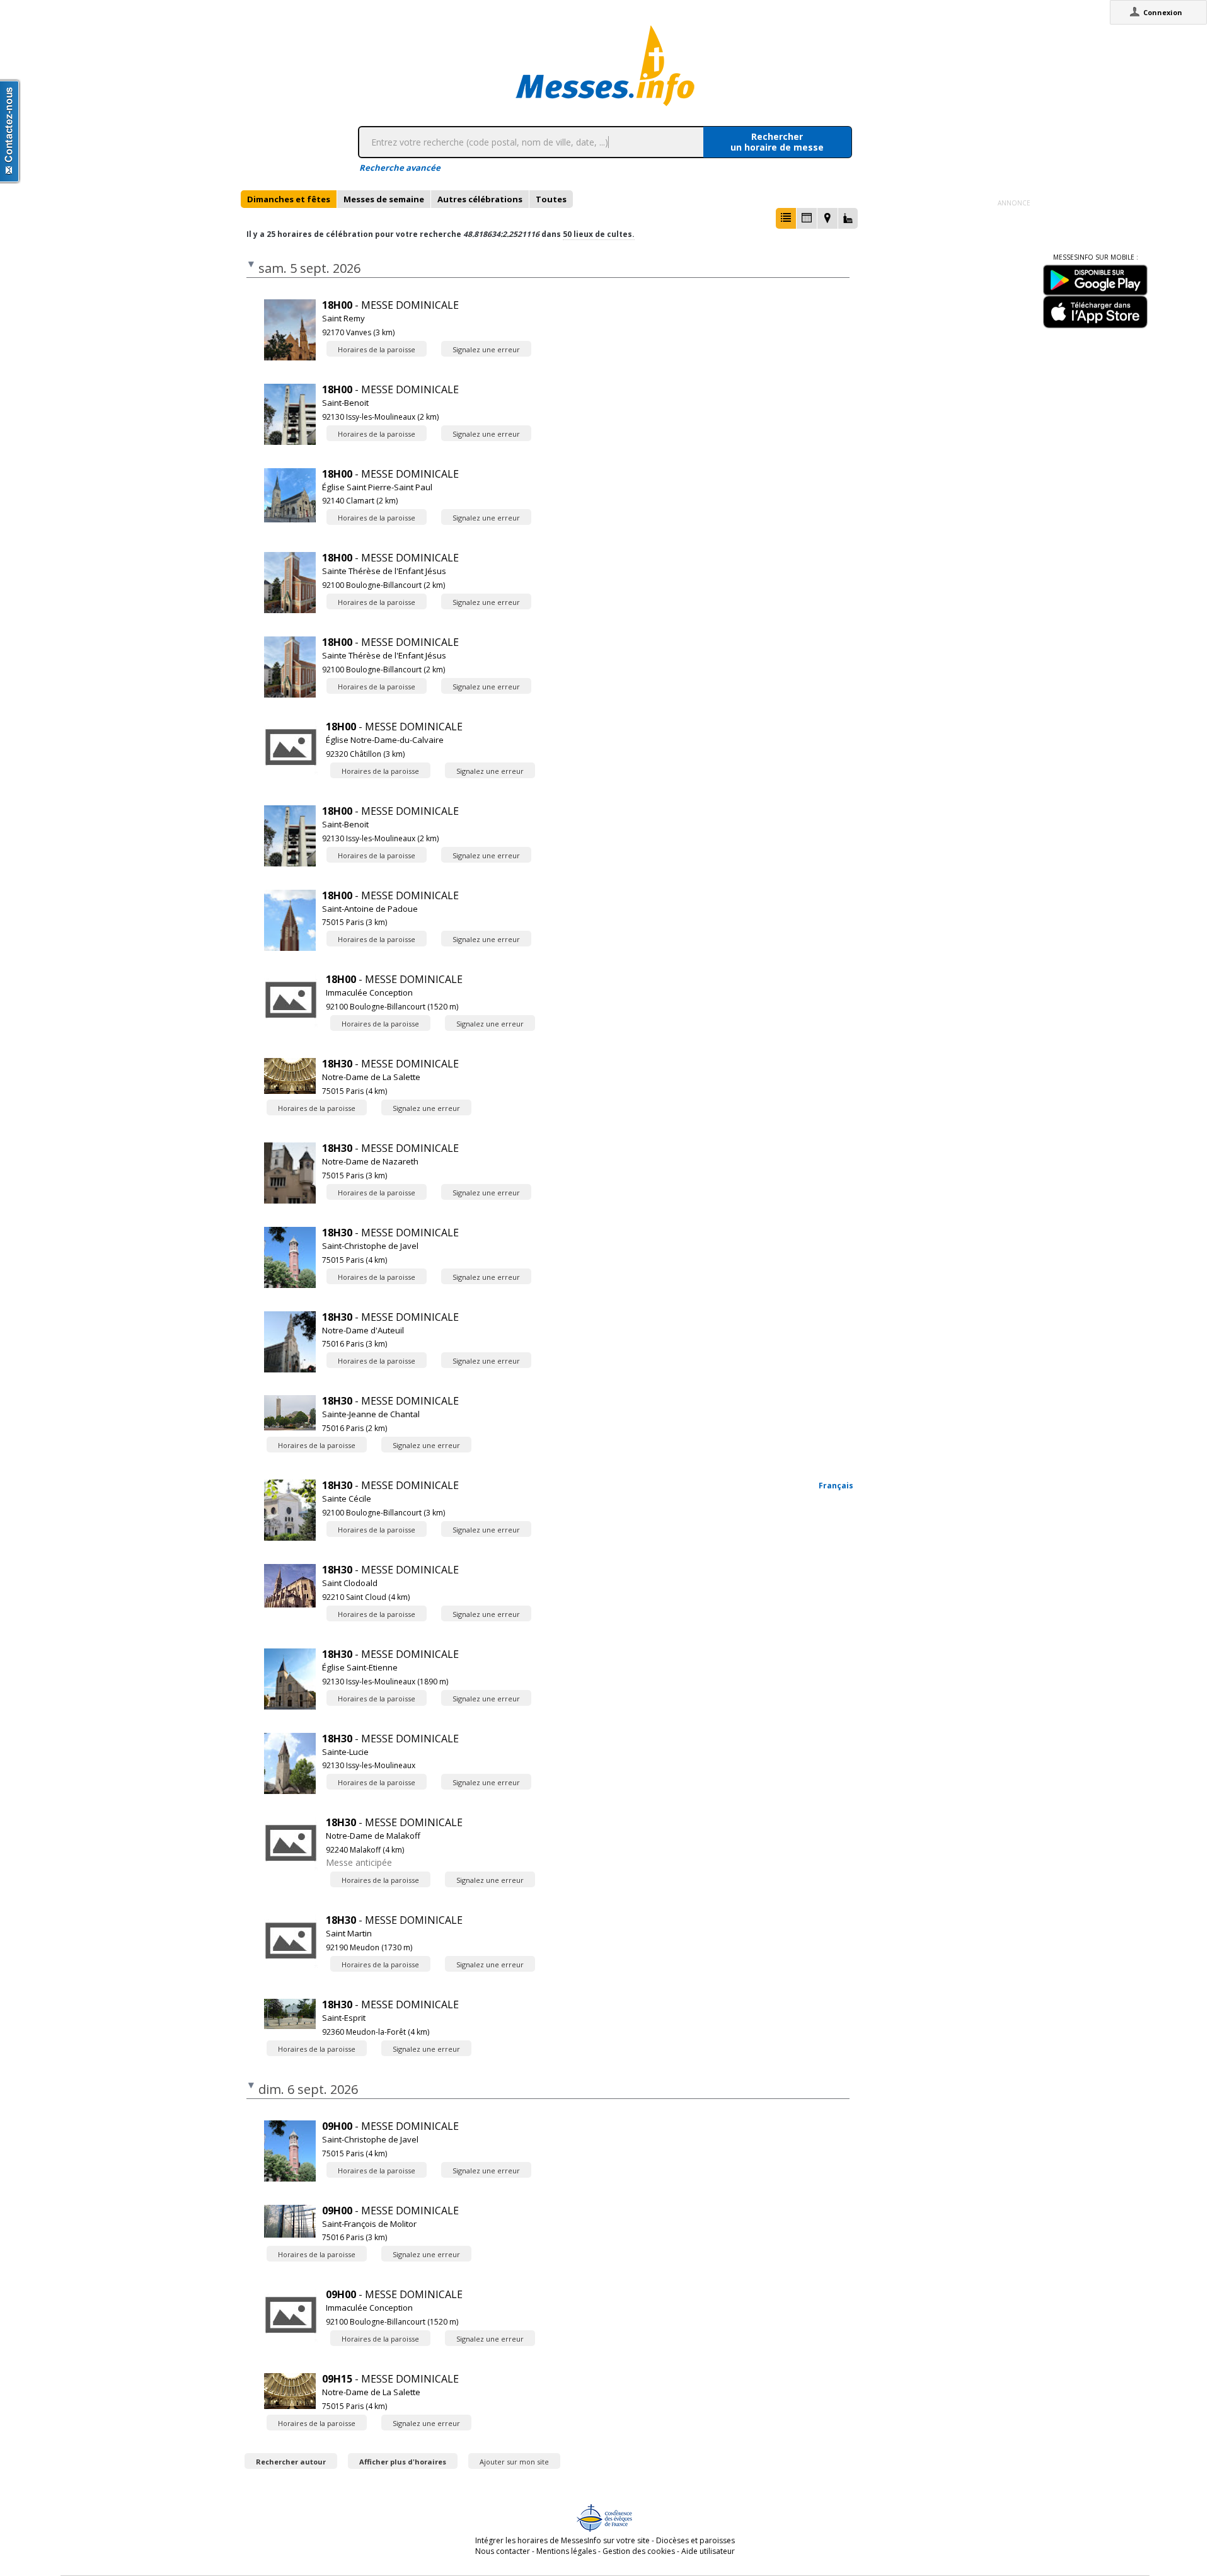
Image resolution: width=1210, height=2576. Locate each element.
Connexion (1163, 12)
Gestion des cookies (639, 2551)
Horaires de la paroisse (377, 349)
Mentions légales (566, 2551)
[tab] (289, 199)
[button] (786, 218)
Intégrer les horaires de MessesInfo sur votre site (562, 2540)
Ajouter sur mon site (514, 2462)
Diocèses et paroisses (695, 2540)
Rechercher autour (291, 2462)
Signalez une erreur (486, 349)
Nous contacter (503, 2551)
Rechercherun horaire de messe (777, 142)
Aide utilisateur (708, 2551)
